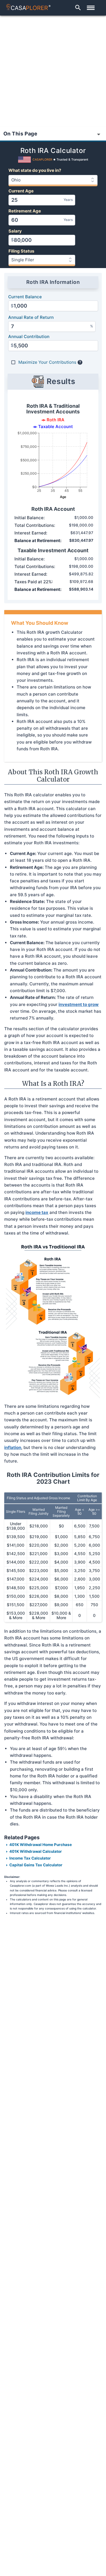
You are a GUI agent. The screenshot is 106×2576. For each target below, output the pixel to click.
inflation (13, 1447)
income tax (37, 1212)
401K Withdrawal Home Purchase (41, 1845)
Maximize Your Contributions (47, 362)
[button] (78, 8)
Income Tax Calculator (30, 1858)
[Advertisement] (53, 71)
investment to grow (79, 1004)
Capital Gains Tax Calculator (36, 1865)
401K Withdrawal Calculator (36, 1851)
